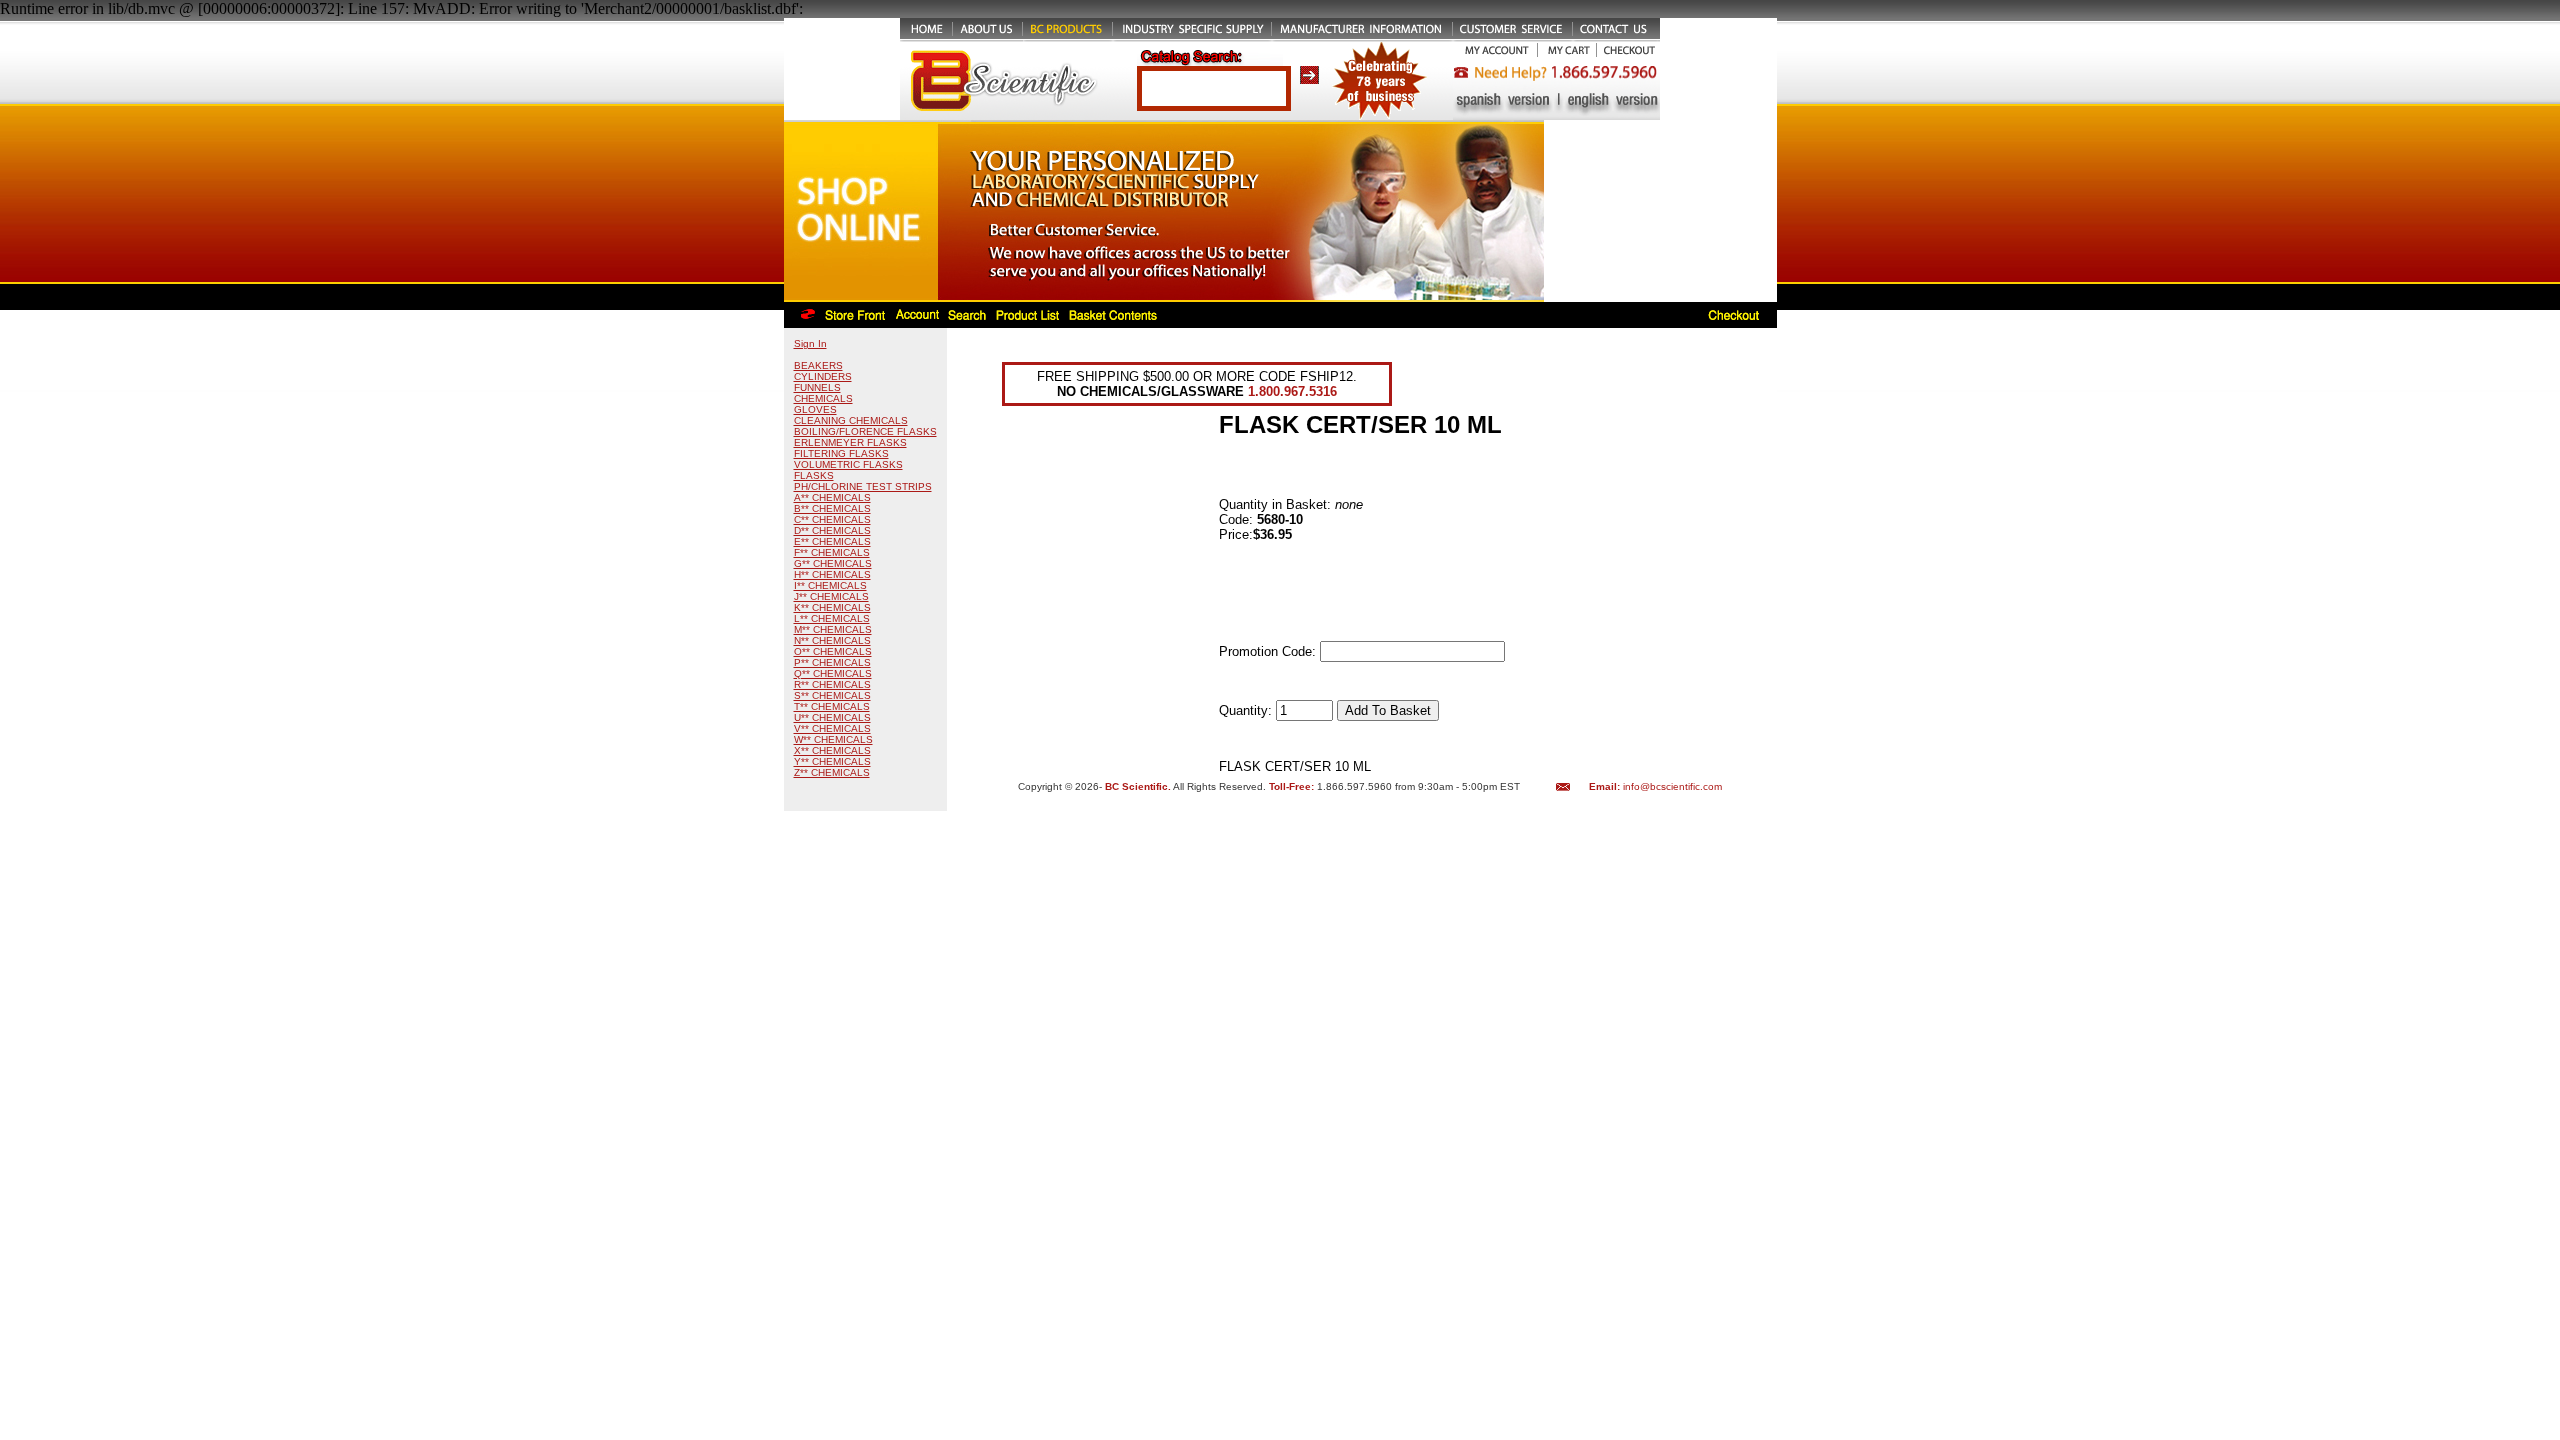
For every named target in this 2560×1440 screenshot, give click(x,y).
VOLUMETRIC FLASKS (848, 464)
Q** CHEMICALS (833, 673)
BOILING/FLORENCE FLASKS (865, 431)
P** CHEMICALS (832, 662)
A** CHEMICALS (832, 497)
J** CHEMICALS (831, 596)
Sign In (810, 343)
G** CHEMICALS (833, 563)
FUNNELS (817, 387)
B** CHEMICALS (832, 508)
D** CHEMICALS (832, 530)
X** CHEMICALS (832, 750)
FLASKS (814, 475)
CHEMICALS (823, 398)
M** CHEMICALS (833, 629)
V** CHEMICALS (832, 728)
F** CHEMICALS (832, 552)
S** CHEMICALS (832, 695)
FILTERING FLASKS (841, 453)
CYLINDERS (823, 376)
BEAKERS (818, 365)
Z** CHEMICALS (832, 772)
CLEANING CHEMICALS (851, 420)
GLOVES (815, 409)
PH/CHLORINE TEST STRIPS (863, 486)
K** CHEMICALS (832, 607)
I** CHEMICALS (830, 585)
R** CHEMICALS (832, 684)
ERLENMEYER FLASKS (850, 442)
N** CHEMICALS (832, 640)
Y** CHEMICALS (832, 761)
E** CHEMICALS (832, 541)
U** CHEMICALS (832, 717)
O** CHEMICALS (833, 651)
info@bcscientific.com (1672, 786)
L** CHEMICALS (832, 618)
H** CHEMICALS (832, 574)
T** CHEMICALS (832, 706)
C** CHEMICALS (832, 519)
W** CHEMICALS (833, 739)
